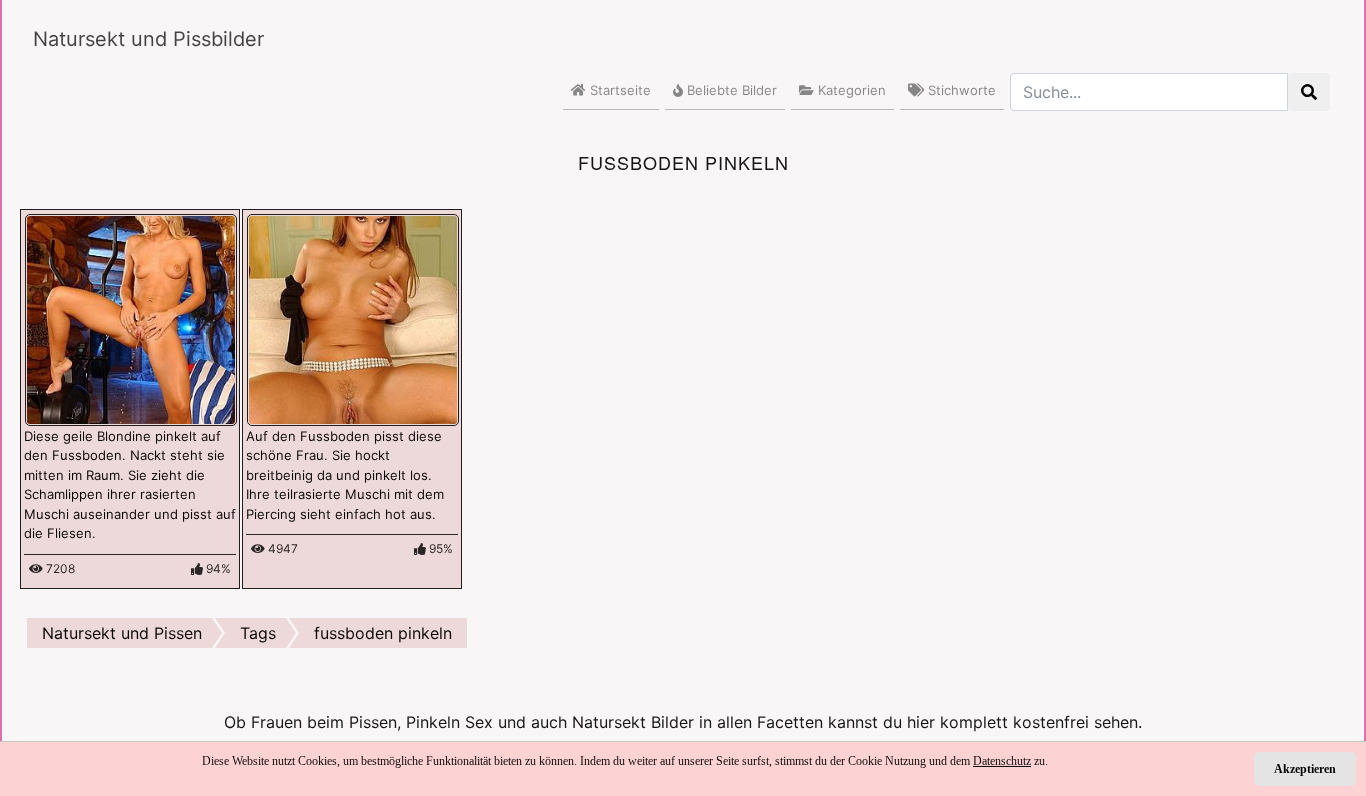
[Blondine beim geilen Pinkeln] (131, 318)
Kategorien (850, 90)
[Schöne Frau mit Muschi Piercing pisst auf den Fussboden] (353, 318)
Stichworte (960, 90)
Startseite (618, 90)
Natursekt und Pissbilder (148, 39)
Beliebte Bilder (730, 90)
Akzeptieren (1305, 769)
